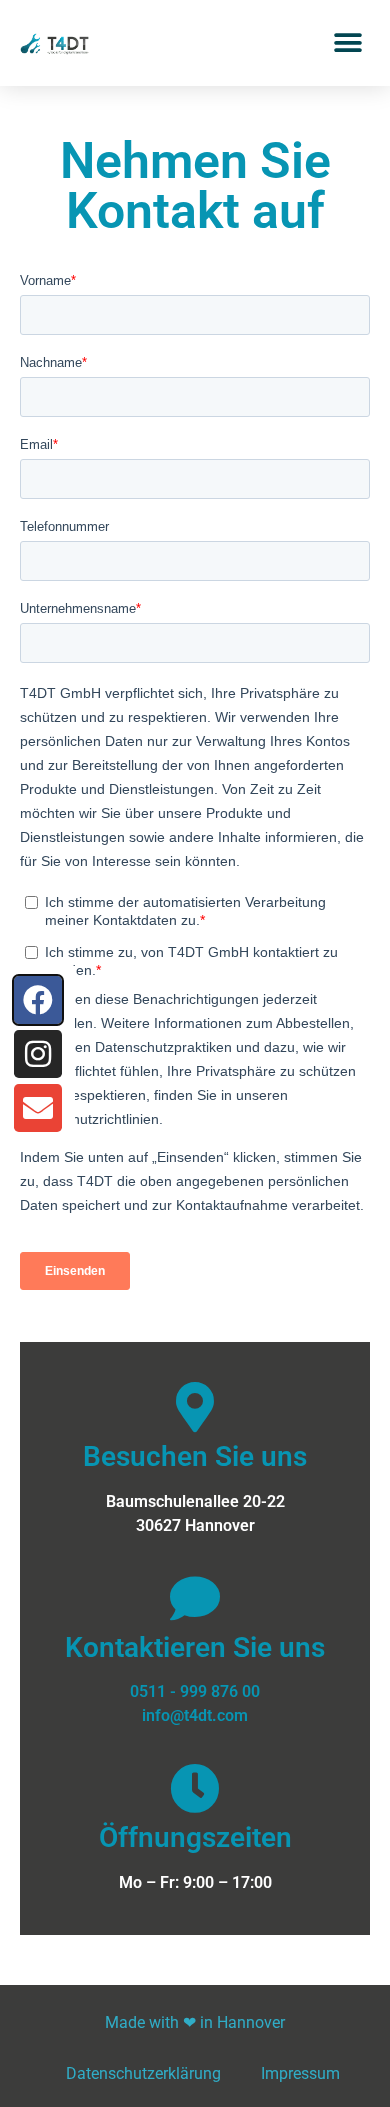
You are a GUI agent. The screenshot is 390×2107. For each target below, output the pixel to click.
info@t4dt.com (195, 1715)
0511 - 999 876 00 (195, 1691)
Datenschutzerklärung (143, 2073)
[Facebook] (38, 1000)
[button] (347, 42)
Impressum (300, 2073)
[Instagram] (38, 1054)
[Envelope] (38, 1108)
